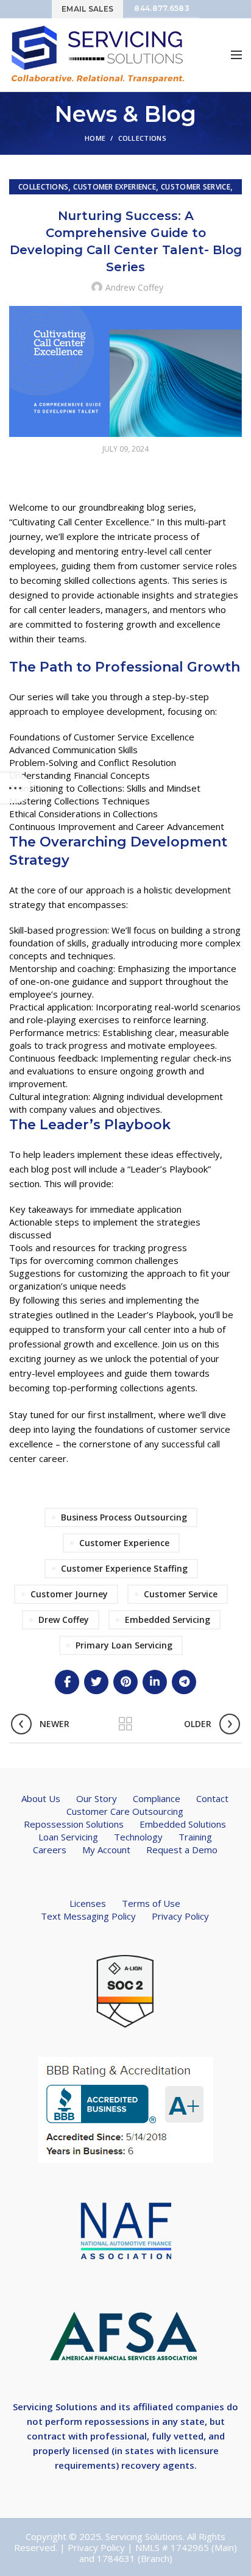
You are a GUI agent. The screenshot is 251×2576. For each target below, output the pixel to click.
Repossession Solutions (74, 1824)
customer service (181, 1594)
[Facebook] (67, 1682)
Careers (50, 1850)
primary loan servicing (124, 1645)
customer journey (69, 1594)
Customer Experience (115, 187)
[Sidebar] (15, 788)
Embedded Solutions (183, 1824)
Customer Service (196, 187)
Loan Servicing (68, 1837)
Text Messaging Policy (88, 1916)
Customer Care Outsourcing (125, 1811)
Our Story (97, 1798)
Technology (138, 1837)
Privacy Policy (180, 1916)
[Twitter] (96, 1682)
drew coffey (64, 1620)
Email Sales (87, 9)
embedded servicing (168, 1620)
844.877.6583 (162, 8)
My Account (106, 1850)
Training (195, 1837)
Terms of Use (151, 1903)
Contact (212, 1798)
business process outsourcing (124, 1517)
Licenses (88, 1903)
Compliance (157, 1798)
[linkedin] (155, 1682)
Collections (142, 138)
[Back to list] (125, 1724)
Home (95, 138)
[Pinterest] (125, 1682)
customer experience (124, 1543)
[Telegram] (184, 1682)
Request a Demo (182, 1850)
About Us (41, 1798)
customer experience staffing (124, 1568)
